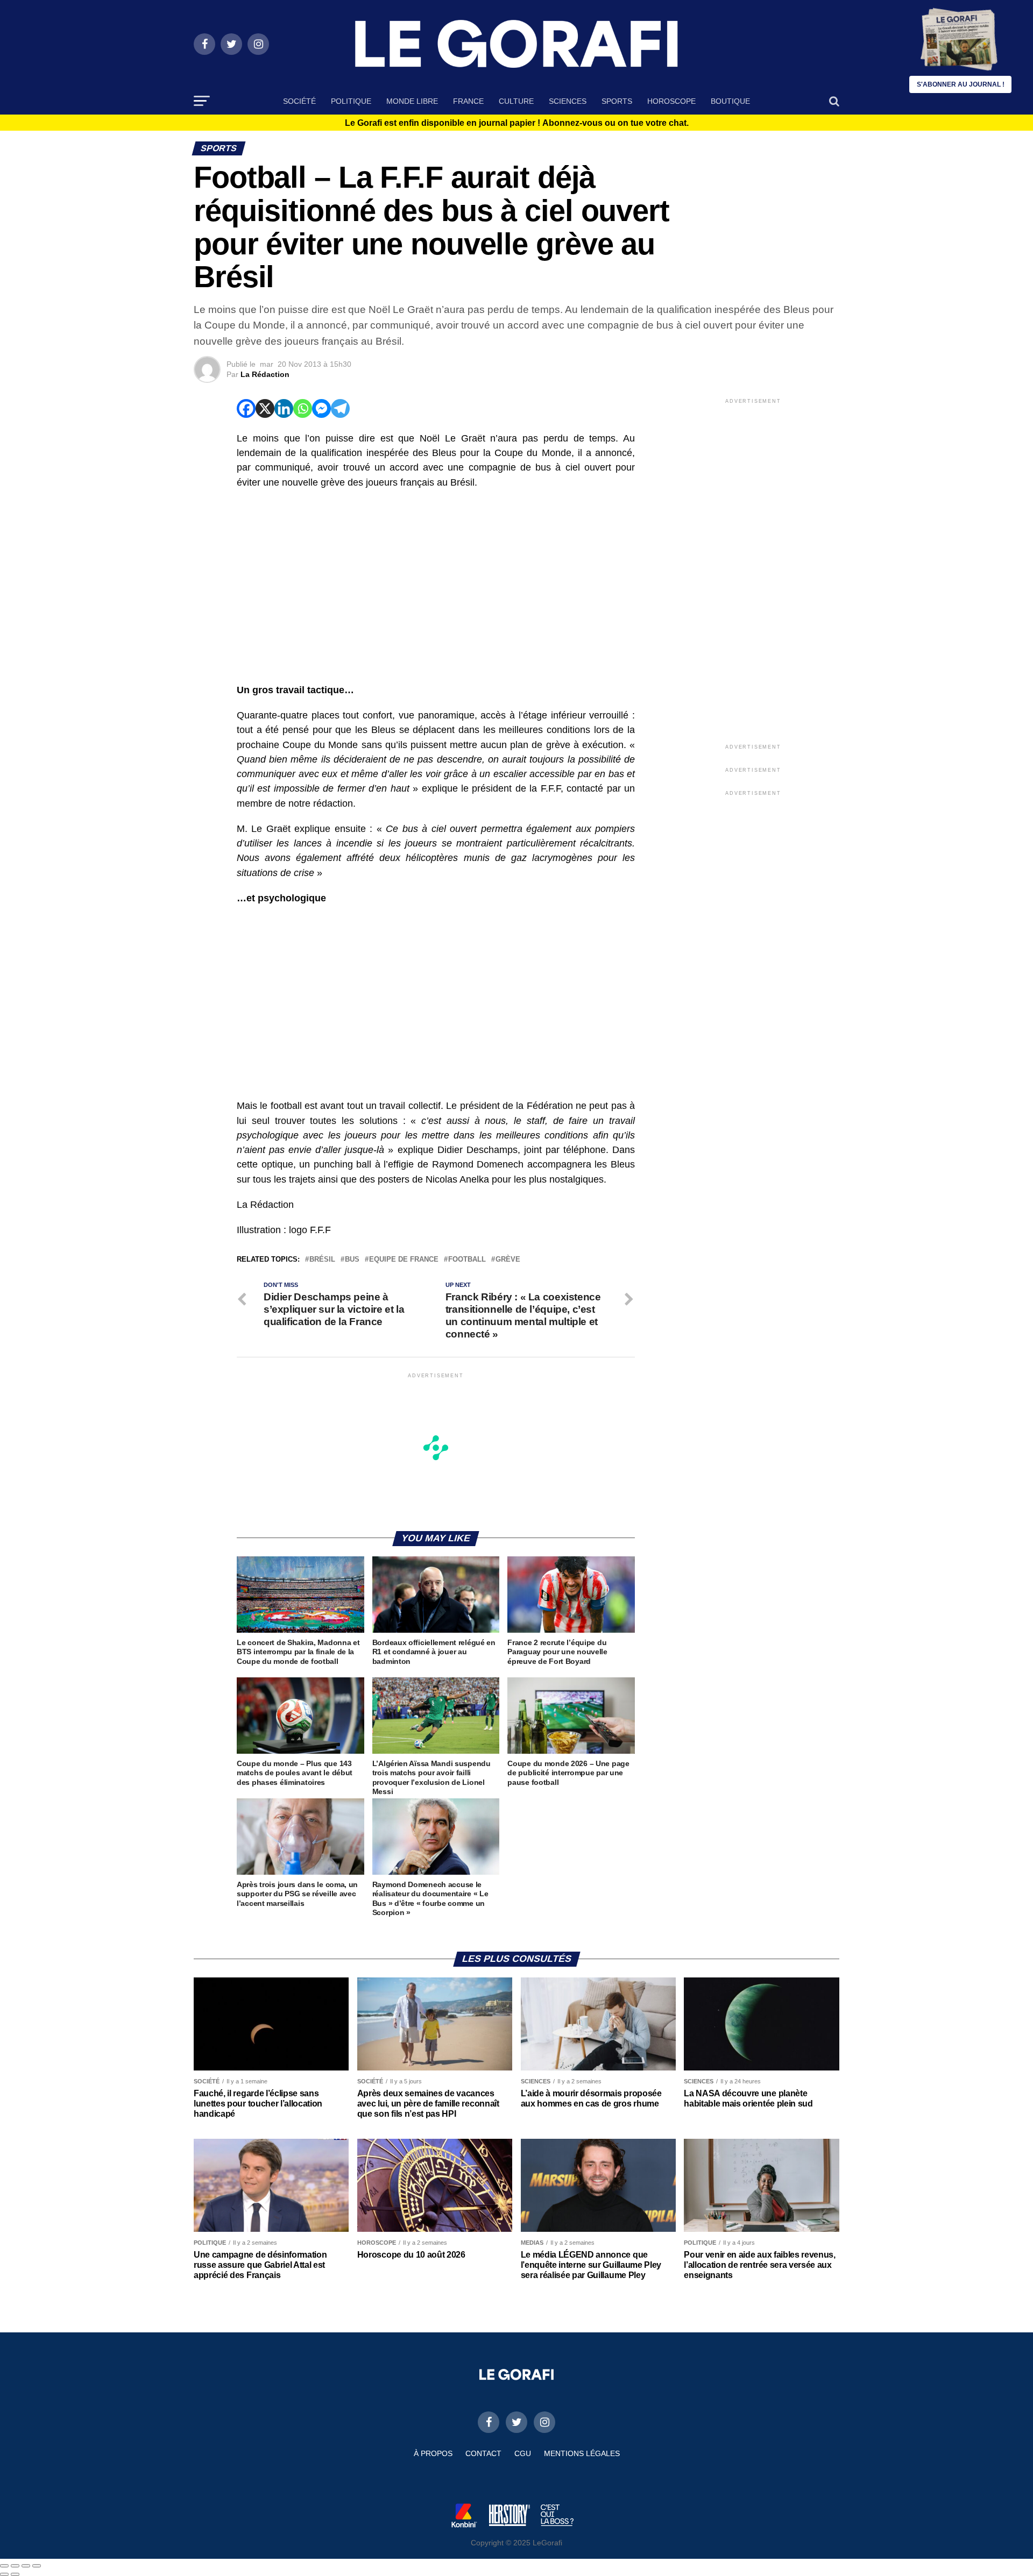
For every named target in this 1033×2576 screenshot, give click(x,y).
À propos (433, 2453)
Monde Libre (412, 101)
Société (299, 101)
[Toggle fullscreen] (26, 2566)
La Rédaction (265, 374)
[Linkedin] (284, 408)
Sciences (568, 101)
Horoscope (671, 101)
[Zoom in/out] (37, 2566)
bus (352, 1260)
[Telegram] (340, 408)
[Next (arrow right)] (15, 2574)
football (467, 1260)
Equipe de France (404, 1260)
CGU (523, 2453)
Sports (617, 101)
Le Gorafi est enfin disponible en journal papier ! (517, 123)
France (468, 101)
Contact (483, 2453)
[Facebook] (246, 408)
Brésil (322, 1260)
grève (508, 1260)
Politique (351, 101)
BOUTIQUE (730, 101)
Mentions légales (582, 2453)
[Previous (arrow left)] (4, 2574)
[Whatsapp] (303, 408)
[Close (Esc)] (4, 2566)
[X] (265, 408)
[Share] (15, 2566)
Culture (516, 101)
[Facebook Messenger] (321, 408)
